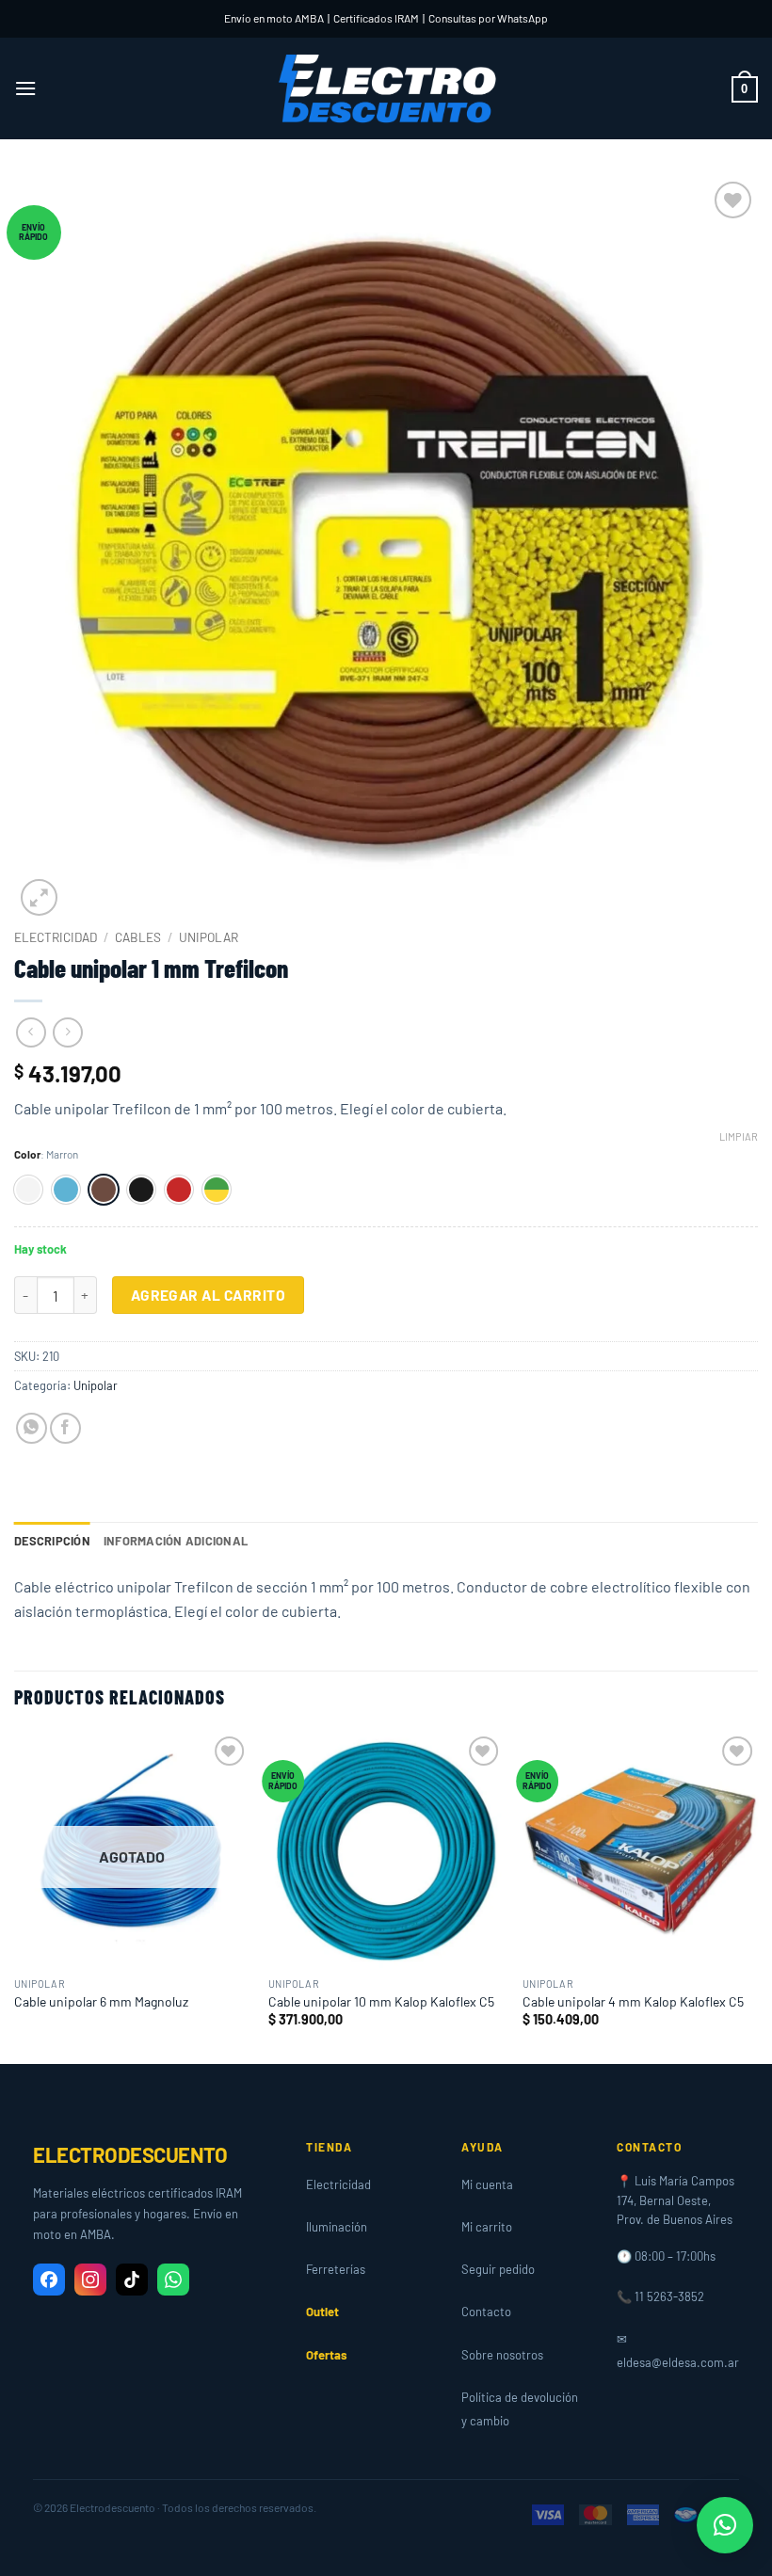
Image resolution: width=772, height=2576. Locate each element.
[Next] (757, 1896)
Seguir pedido (498, 2269)
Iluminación (337, 2227)
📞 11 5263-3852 (660, 2296)
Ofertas (327, 2355)
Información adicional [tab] (176, 1541)
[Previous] (15, 1896)
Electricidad (56, 937)
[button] (25, 88)
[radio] (28, 1190)
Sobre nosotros (502, 2355)
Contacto (486, 2312)
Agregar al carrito (208, 1295)
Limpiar (739, 1136)
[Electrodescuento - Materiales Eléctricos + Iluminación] (386, 89)
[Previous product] (67, 1032)
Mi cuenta (487, 2184)
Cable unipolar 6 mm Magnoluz (101, 2001)
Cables (138, 937)
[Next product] (31, 1032)
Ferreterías (336, 2269)
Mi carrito (487, 2227)
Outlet (322, 2312)
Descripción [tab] (52, 1541)
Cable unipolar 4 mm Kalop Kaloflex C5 (633, 2001)
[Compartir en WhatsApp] (32, 1428)
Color (27, 1154)
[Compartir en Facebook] (65, 1428)
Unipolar (209, 937)
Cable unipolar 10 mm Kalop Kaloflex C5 (381, 2001)
